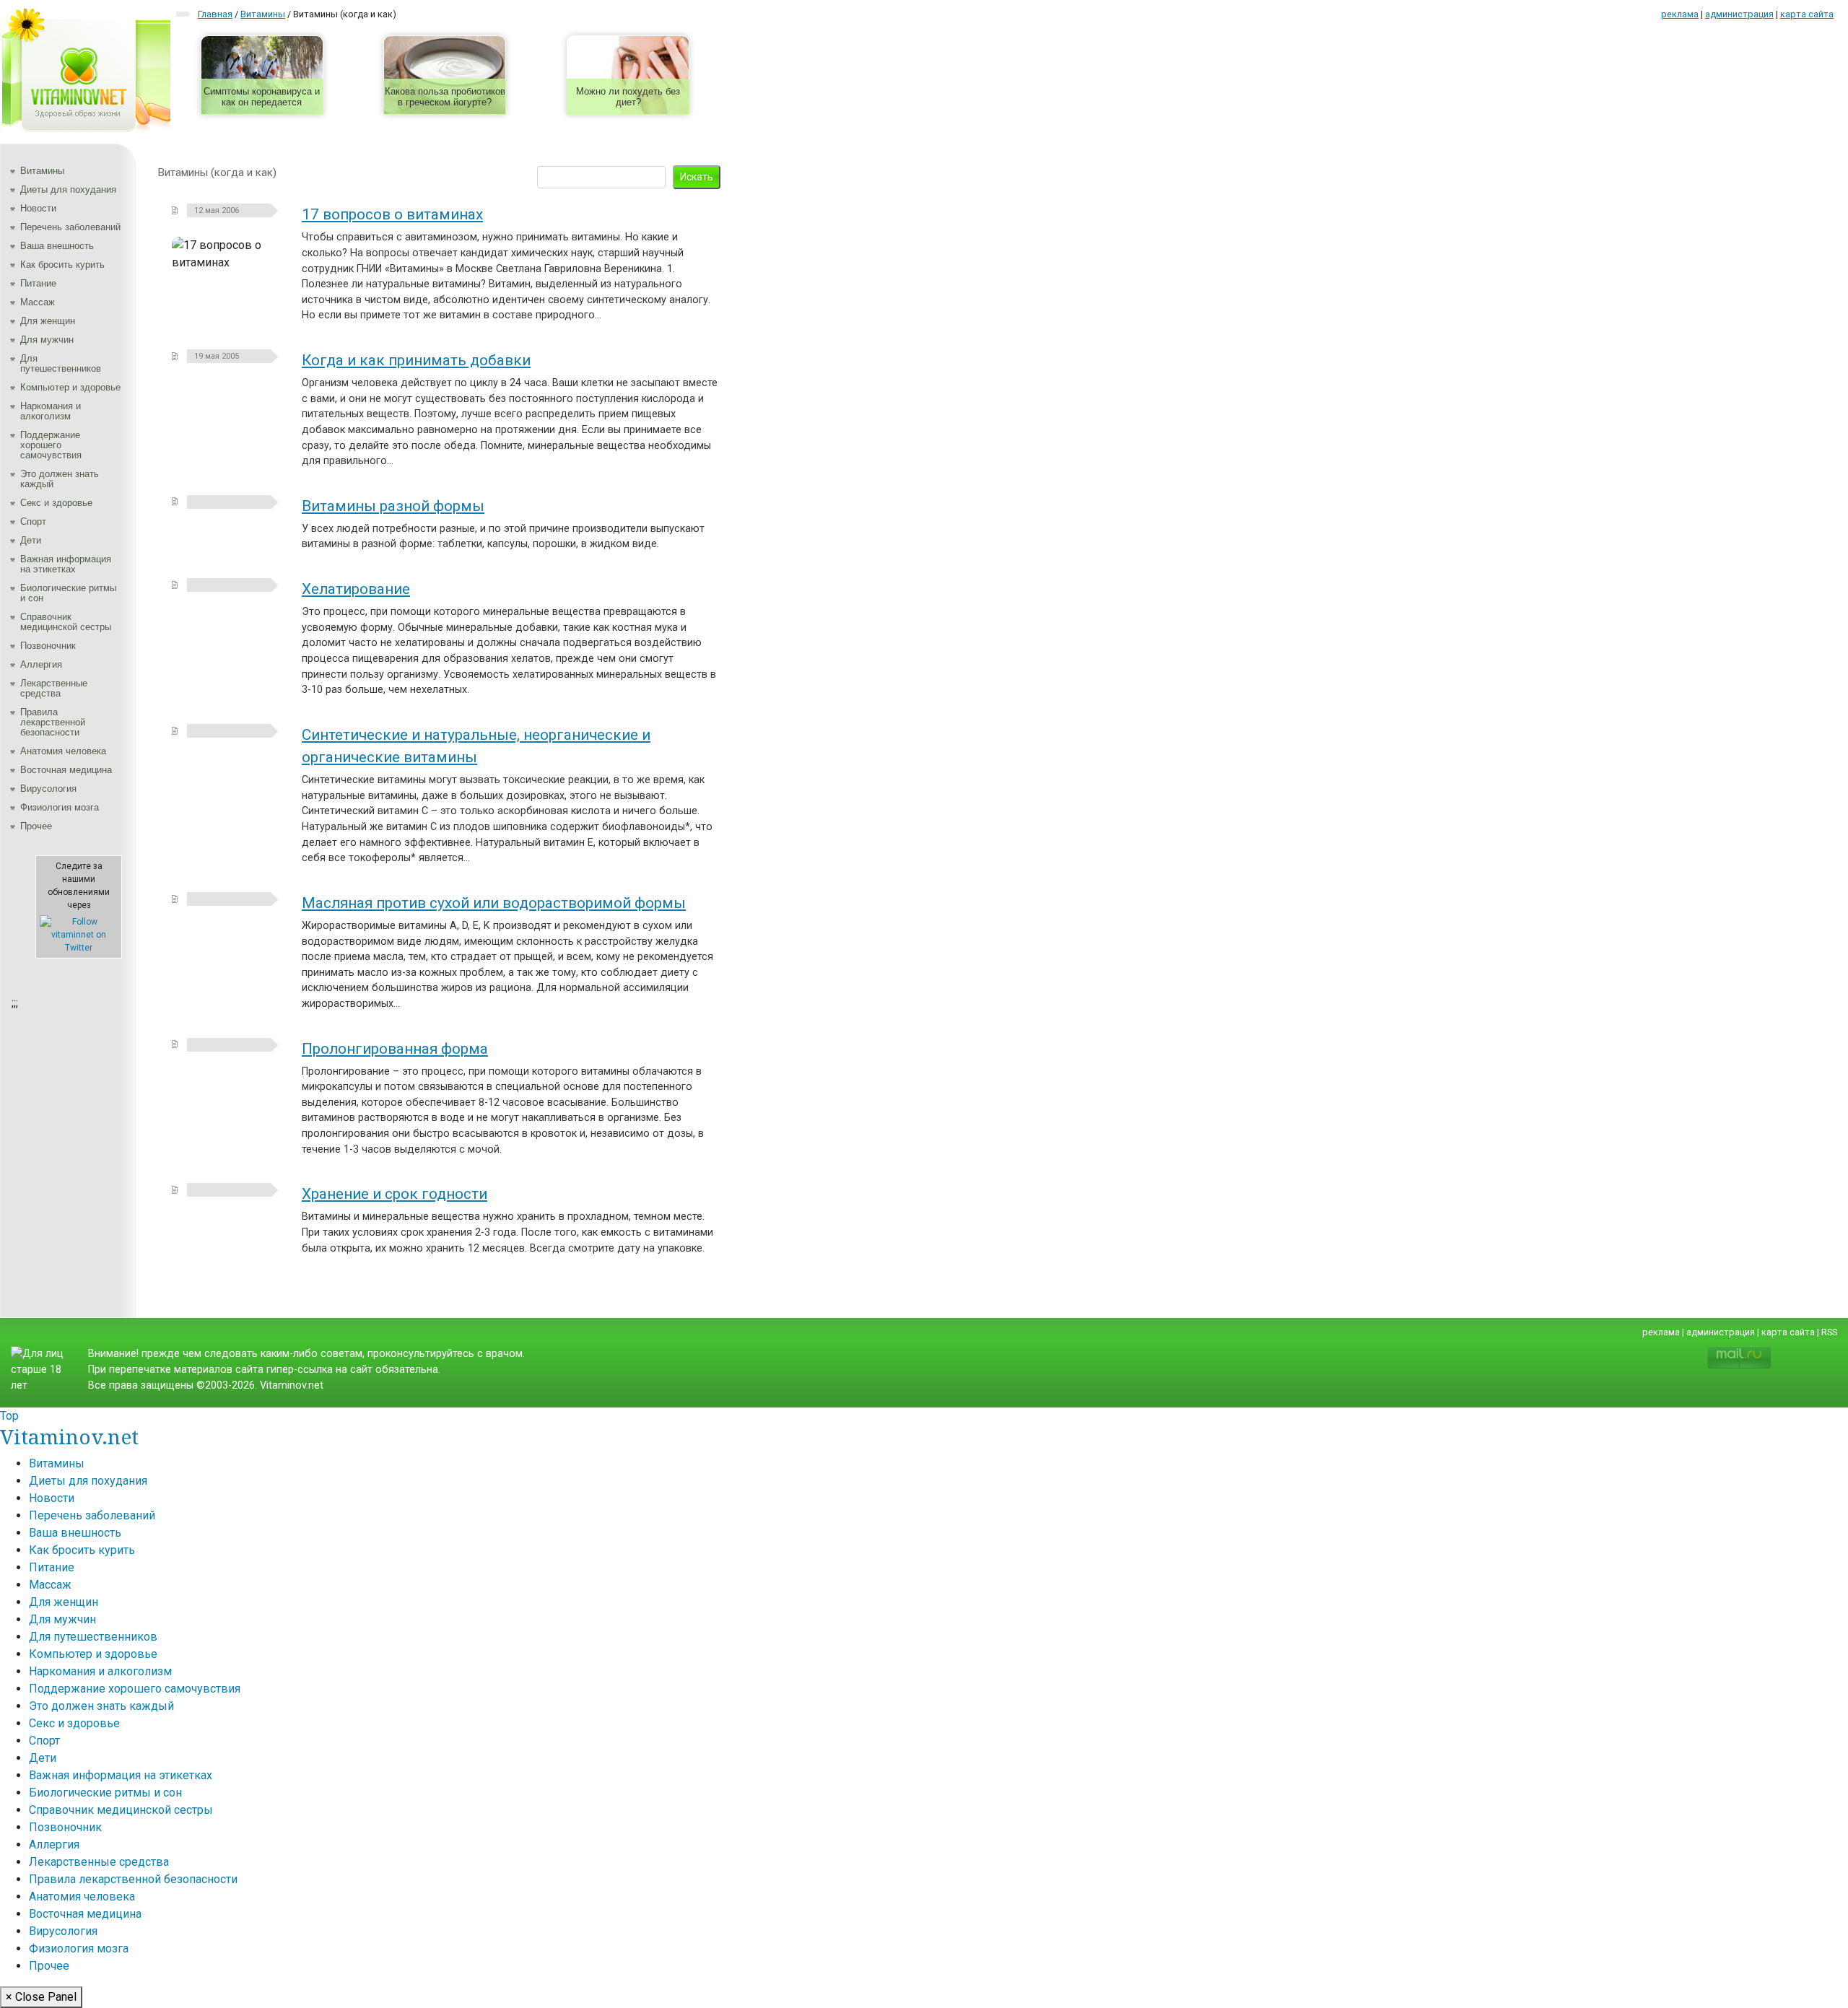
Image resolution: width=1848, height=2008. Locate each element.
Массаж (38, 302)
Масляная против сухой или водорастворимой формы (494, 903)
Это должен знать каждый (60, 479)
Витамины (42, 171)
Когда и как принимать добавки (416, 360)
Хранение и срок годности (395, 1194)
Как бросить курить (62, 265)
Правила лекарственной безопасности (53, 722)
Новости (38, 208)
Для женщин (48, 321)
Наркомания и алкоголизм (51, 411)
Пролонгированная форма (395, 1049)
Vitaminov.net (69, 1436)
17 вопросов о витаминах (392, 214)
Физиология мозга (60, 807)
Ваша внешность (57, 246)
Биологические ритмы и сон (68, 593)
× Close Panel (41, 1997)
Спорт (33, 521)
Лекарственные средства (54, 688)
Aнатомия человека (63, 751)
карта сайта (1807, 14)
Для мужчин (47, 340)
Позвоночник (48, 646)
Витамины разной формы (393, 506)
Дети (31, 540)
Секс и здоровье (56, 503)
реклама (1680, 14)
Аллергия (41, 664)
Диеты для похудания (68, 189)
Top (9, 1416)
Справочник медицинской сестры (66, 622)
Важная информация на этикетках (66, 564)
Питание (38, 283)
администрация (1739, 14)
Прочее (36, 826)
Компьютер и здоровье (70, 387)
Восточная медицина (66, 770)
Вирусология (48, 789)
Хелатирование (356, 589)
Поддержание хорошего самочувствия (51, 445)
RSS (1829, 1332)
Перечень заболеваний (70, 227)
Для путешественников (61, 363)
